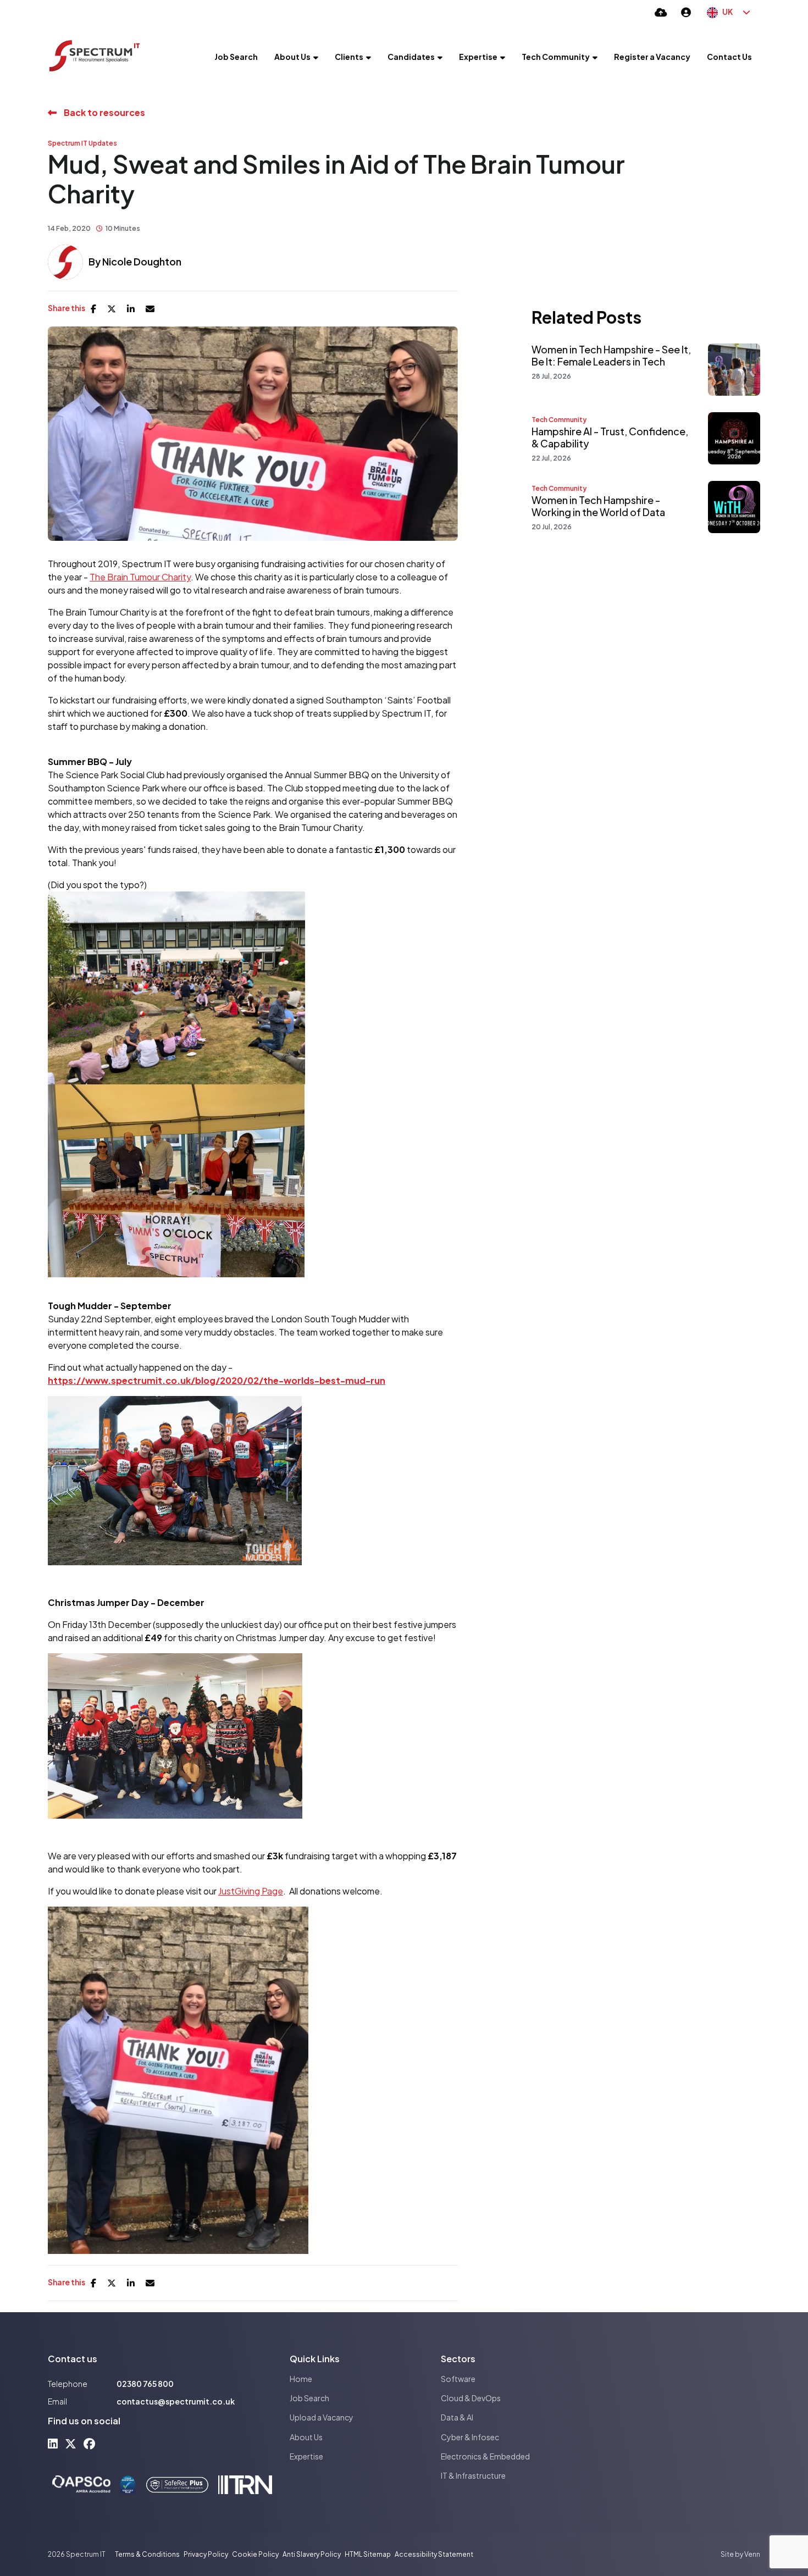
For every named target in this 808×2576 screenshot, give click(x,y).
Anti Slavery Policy (312, 2554)
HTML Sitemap (368, 2554)
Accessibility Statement (434, 2554)
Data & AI (457, 2417)
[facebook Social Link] (89, 2443)
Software (458, 2379)
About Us (292, 57)
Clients (349, 57)
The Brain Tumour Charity (140, 577)
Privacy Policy (206, 2554)
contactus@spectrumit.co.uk (176, 2401)
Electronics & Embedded (485, 2456)
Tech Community (556, 57)
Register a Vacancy (652, 57)
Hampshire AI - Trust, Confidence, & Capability (610, 437)
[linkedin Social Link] (53, 2443)
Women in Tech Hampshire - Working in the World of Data (598, 506)
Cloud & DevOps (471, 2398)
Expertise (478, 57)
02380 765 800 (145, 2384)
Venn (752, 2554)
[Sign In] (686, 12)
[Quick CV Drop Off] (661, 12)
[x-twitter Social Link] (71, 2443)
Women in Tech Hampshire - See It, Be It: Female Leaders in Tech (611, 355)
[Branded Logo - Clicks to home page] (95, 57)
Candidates (411, 57)
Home (301, 2379)
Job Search (236, 57)
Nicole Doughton (142, 261)
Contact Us (729, 57)
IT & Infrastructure (473, 2475)
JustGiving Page (251, 1891)
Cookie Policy (255, 2554)
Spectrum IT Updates (82, 143)
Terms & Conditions (147, 2554)
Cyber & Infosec (470, 2437)
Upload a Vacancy (322, 2417)
